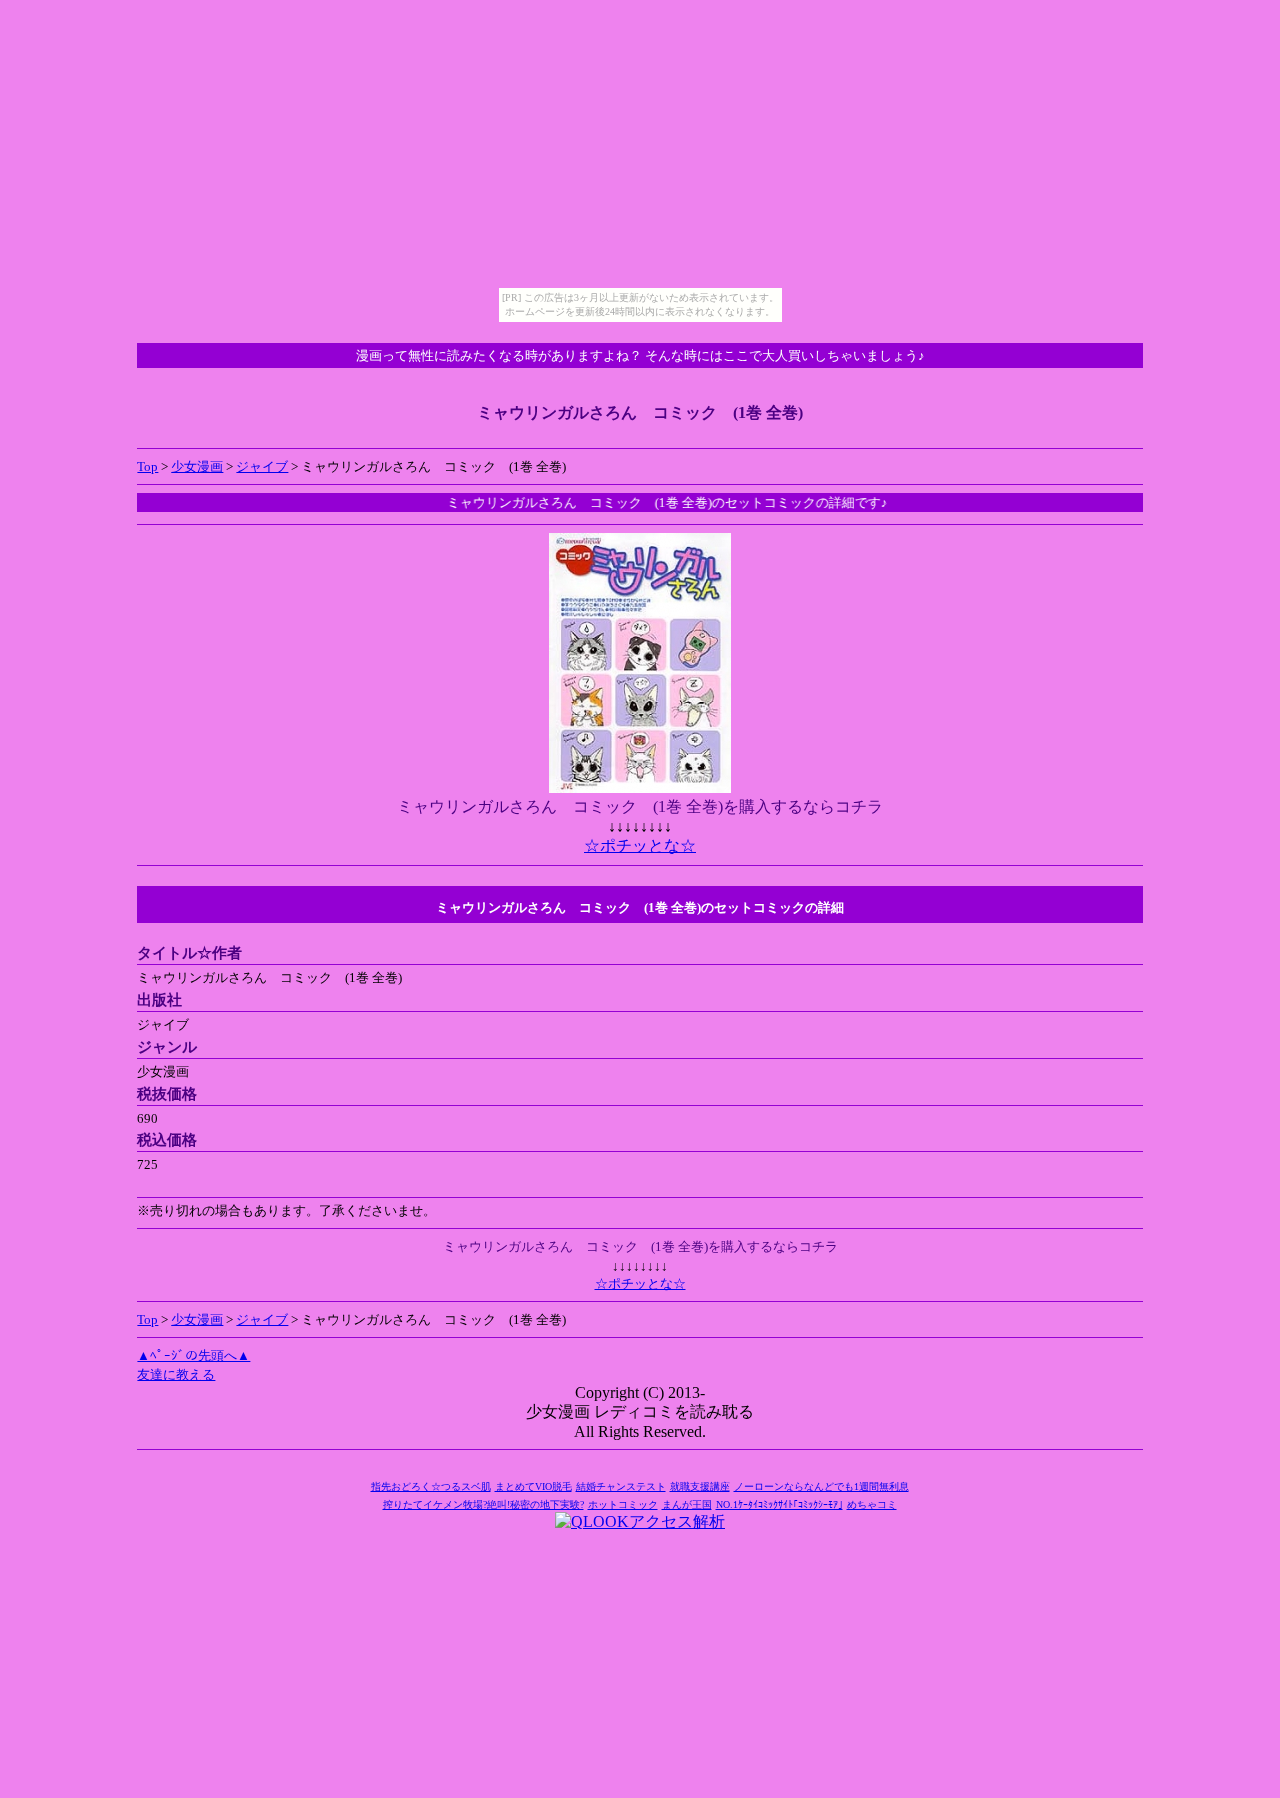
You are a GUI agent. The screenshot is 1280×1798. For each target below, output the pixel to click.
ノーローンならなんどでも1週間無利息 (821, 1486)
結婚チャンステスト (621, 1486)
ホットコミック (623, 1504)
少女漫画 (197, 466)
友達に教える (176, 1374)
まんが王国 (687, 1504)
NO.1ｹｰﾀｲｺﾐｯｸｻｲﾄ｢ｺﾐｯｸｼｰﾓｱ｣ (779, 1504)
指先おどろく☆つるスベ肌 (431, 1486)
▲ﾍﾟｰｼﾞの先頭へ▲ (193, 1355)
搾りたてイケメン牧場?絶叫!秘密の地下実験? (483, 1504)
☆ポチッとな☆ (640, 845)
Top (147, 466)
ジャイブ (262, 466)
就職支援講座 (700, 1486)
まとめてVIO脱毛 (533, 1486)
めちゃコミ (872, 1504)
